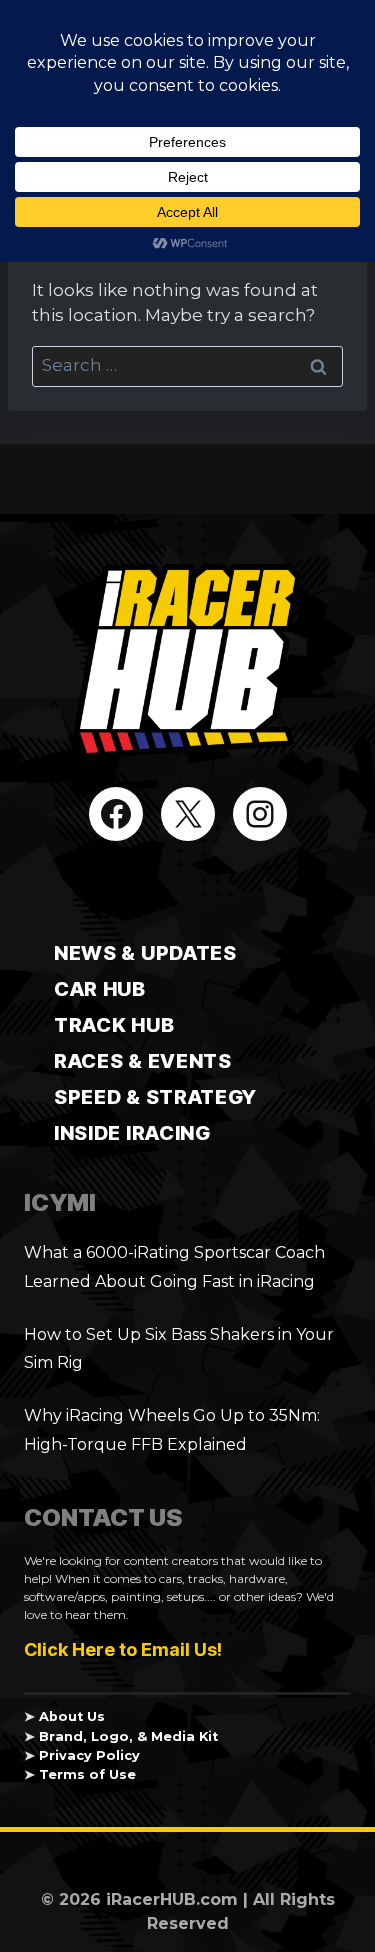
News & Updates (145, 953)
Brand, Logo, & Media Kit (128, 1736)
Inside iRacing (132, 1133)
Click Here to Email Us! (123, 1649)
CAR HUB (100, 989)
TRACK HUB (114, 1025)
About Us (72, 1716)
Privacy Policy (89, 1755)
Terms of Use (87, 1774)
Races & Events (143, 1061)
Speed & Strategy (155, 1097)
